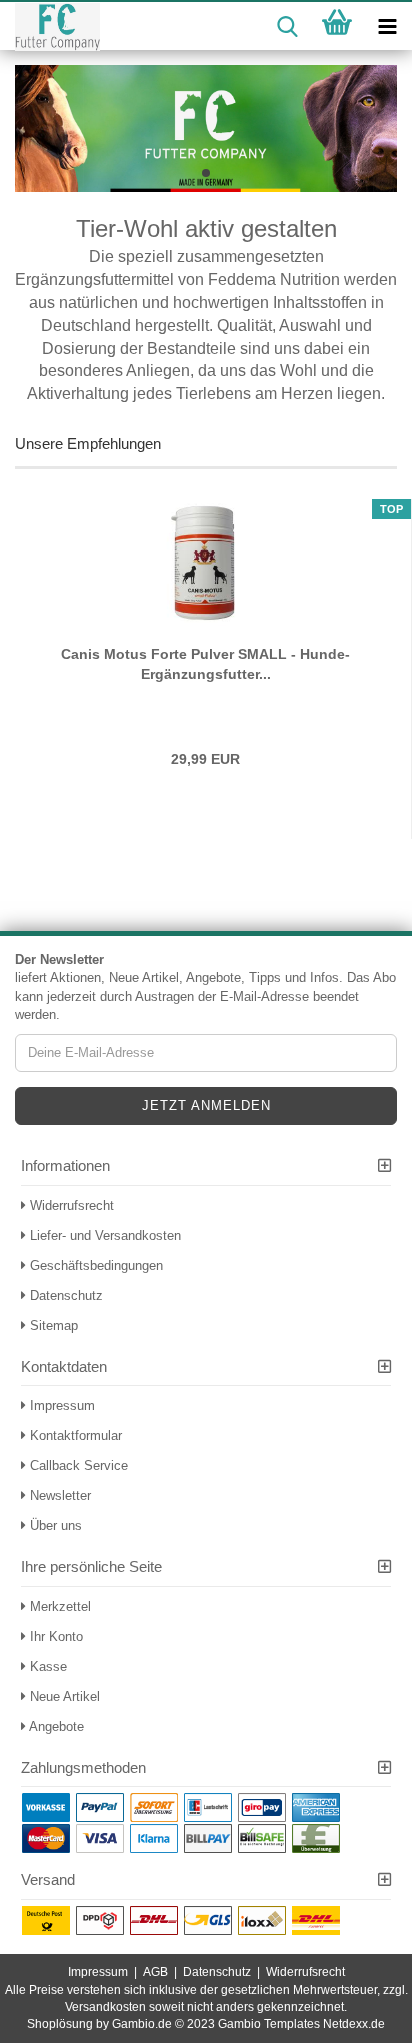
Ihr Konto (54, 1636)
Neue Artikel (63, 1696)
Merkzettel (58, 1606)
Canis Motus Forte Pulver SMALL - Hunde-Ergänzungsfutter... (205, 664)
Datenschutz (64, 1295)
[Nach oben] (357, 2013)
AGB (155, 1972)
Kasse (46, 1666)
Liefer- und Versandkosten (103, 1235)
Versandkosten (105, 2007)
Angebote (55, 1726)
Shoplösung (60, 2024)
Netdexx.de (354, 2024)
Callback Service (77, 1465)
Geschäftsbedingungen (94, 1265)
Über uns (54, 1525)
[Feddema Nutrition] (50, 27)
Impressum (60, 1405)
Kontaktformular (74, 1435)
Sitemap (52, 1325)
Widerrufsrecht (70, 1205)
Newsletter (58, 1495)
